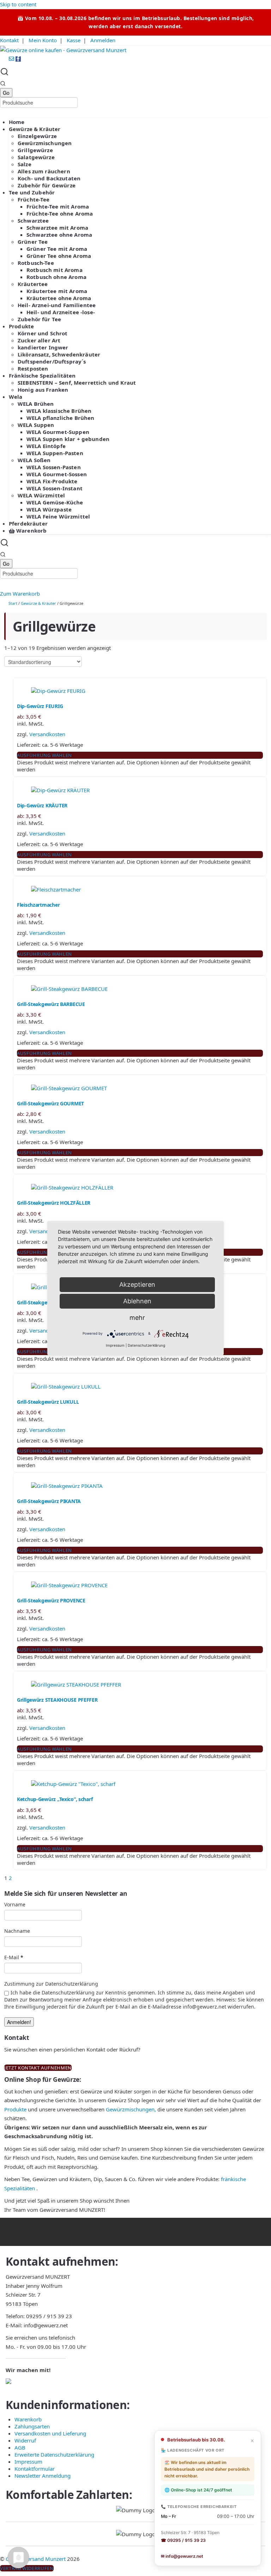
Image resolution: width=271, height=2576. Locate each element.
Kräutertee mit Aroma (57, 291)
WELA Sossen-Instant (55, 488)
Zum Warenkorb (20, 594)
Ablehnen (137, 1301)
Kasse (74, 40)
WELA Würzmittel (41, 495)
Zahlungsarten (32, 2426)
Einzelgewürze (37, 136)
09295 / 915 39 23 (49, 2316)
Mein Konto (43, 40)
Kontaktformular (35, 2469)
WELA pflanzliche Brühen (60, 418)
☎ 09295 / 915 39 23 (183, 2540)
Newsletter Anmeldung (43, 2476)
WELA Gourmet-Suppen (58, 432)
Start (13, 603)
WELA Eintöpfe (46, 446)
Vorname (15, 1904)
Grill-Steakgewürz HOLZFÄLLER (54, 1203)
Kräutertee (33, 284)
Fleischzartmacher (38, 905)
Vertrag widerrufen (27, 2568)
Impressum (28, 2462)
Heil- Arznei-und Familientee (57, 305)
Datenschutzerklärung (146, 1345)
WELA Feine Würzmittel (58, 516)
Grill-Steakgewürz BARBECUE (51, 1004)
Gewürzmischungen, (131, 2109)
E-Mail (14, 1957)
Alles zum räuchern (44, 171)
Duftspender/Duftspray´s (52, 361)
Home (17, 122)
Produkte (21, 326)
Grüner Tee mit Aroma (57, 249)
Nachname (17, 1931)
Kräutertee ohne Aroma (59, 298)
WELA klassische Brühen (59, 411)
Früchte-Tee (34, 199)
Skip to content (18, 4)
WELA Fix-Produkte (52, 481)
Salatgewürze (36, 157)
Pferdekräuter (28, 523)
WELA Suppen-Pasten (55, 453)
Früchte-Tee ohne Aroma (60, 213)
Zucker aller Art (39, 340)
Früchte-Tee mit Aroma (58, 206)
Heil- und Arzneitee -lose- (61, 312)
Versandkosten (47, 734)
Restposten (33, 368)
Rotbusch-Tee (36, 263)
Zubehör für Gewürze (47, 185)
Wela (16, 397)
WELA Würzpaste (49, 509)
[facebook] (18, 59)
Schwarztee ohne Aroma (59, 235)
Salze (25, 164)
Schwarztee (33, 221)
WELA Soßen (34, 460)
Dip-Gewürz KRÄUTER (42, 805)
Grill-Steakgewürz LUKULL (48, 1402)
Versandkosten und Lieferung (50, 2433)
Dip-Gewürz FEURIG (40, 706)
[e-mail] (12, 59)
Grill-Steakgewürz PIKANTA (49, 1501)
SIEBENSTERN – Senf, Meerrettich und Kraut (77, 383)
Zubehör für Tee (39, 319)
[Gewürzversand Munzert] (63, 50)
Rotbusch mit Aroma (55, 270)
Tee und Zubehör (32, 192)
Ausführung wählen (44, 755)
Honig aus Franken (43, 390)
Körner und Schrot (43, 333)
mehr (137, 1318)
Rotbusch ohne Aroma (56, 277)
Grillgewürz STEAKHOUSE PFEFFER (57, 1700)
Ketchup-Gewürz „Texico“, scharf (55, 1799)
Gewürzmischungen (45, 143)
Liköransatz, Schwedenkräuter (59, 354)
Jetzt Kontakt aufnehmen (38, 2068)
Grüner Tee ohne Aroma (59, 256)
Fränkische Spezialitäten (42, 375)
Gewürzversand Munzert (36, 2559)
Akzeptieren (137, 1284)
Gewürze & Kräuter (35, 129)
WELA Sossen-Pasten (54, 467)
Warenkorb (31, 530)
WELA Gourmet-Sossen (57, 474)
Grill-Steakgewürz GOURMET (50, 1103)
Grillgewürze (35, 150)
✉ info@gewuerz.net (182, 2556)
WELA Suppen (36, 425)
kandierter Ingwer (43, 347)
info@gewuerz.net (46, 2325)
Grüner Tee (33, 242)
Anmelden (103, 40)
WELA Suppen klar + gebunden (68, 439)
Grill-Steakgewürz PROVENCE (51, 1600)
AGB (20, 2447)
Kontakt (9, 40)
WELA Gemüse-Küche (55, 502)
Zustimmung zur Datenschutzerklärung (51, 1984)
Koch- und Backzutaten (49, 178)
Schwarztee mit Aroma (57, 228)
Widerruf (25, 2440)
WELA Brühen (36, 404)
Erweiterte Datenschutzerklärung (54, 2454)
